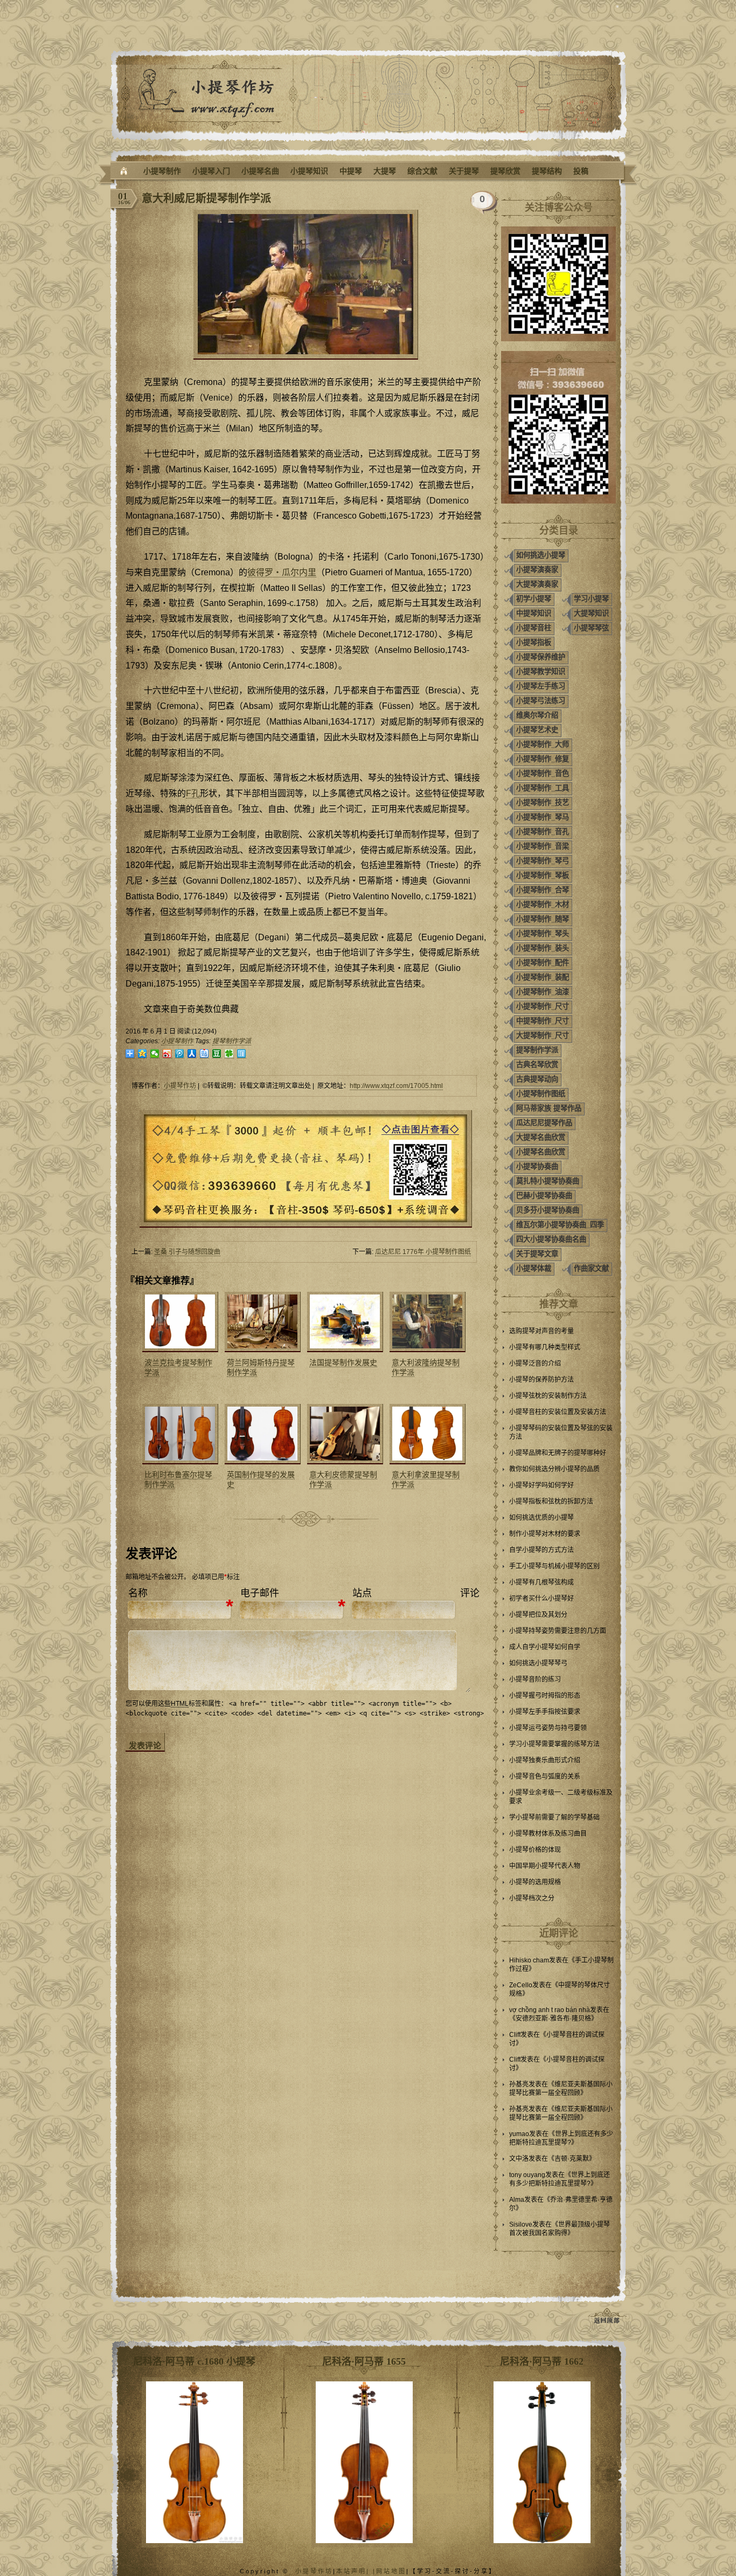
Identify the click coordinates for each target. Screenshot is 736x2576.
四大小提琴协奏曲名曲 (551, 1239)
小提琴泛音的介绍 (535, 1363)
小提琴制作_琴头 (543, 934)
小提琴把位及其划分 (538, 1615)
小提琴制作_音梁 (543, 846)
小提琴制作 (162, 171)
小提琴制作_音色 (543, 773)
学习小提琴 (591, 599)
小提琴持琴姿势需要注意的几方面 (558, 1631)
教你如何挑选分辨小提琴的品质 (554, 1469)
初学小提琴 (534, 599)
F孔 (193, 793)
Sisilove (521, 2224)
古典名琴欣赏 (537, 1065)
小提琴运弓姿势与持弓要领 (548, 1728)
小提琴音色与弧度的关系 (545, 1776)
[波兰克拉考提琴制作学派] (179, 1322)
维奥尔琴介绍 (537, 715)
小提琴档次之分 (532, 1898)
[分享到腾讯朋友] (229, 1054)
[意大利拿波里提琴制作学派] (426, 1434)
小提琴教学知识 (541, 671)
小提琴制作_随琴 (543, 919)
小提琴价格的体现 (535, 1850)
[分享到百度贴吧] (204, 1054)
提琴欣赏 (505, 171)
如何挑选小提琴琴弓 (538, 1663)
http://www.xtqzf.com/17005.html (396, 1086)
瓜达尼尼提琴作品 (544, 1123)
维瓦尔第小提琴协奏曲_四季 (560, 1225)
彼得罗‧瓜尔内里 (282, 572)
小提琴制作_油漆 (543, 992)
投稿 (581, 171)
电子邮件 (260, 1593)
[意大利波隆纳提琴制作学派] (426, 1322)
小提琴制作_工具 (543, 788)
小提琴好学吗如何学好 (541, 1485)
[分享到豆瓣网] (217, 1054)
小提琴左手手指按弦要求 (545, 1712)
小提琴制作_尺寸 (543, 1006)
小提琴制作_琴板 (543, 875)
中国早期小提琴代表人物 (545, 1866)
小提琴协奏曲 (537, 1166)
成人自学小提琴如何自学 (545, 1647)
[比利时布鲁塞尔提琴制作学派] (179, 1434)
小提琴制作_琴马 (543, 817)
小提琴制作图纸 (541, 1094)
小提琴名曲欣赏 (541, 1152)
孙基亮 (519, 2084)
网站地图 (391, 2571)
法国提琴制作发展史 (343, 1362)
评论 (470, 1593)
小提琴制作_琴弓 (543, 861)
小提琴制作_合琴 (543, 890)
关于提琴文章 (537, 1254)
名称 (138, 1593)
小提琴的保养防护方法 (541, 1380)
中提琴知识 (534, 613)
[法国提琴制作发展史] (344, 1322)
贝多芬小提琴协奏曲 (548, 1210)
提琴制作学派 (232, 1041)
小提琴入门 (211, 171)
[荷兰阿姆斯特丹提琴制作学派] (261, 1322)
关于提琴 (464, 171)
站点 (362, 1593)
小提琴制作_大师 (543, 744)
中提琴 (351, 171)
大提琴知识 (591, 613)
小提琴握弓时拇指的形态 (545, 1696)
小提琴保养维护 (541, 657)
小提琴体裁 (534, 1268)
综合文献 (422, 171)
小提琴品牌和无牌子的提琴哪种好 (558, 1453)
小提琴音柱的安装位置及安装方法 (558, 1412)
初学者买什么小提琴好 (541, 1599)
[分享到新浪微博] (167, 1054)
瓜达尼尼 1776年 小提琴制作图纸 (423, 1252)
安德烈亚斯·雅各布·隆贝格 (553, 2019)
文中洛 (519, 2159)
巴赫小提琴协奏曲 (544, 1196)
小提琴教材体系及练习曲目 (548, 1834)
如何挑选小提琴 (541, 555)
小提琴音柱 (534, 628)
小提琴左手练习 (541, 686)
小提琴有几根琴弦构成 (541, 1582)
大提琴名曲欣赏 (541, 1137)
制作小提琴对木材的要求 (545, 1534)
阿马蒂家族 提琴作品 (549, 1108)
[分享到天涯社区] (242, 1054)
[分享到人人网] (192, 1054)
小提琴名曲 (260, 171)
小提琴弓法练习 (541, 701)
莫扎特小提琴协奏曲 (548, 1181)
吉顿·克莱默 (572, 2159)
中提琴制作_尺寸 (543, 1021)
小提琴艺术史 (537, 730)
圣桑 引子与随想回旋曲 (187, 1252)
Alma (517, 2200)
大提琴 (385, 171)
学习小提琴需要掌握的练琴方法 (554, 1744)
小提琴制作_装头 (543, 948)
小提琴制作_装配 (543, 977)
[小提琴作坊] (124, 171)
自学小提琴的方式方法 (541, 1550)
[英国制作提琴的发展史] (261, 1434)
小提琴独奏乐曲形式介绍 (545, 1760)
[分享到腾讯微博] (180, 1054)
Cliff (515, 2035)
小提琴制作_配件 (543, 963)
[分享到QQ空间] (143, 1054)
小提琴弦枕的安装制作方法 (548, 1396)
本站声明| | (356, 2571)
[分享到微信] (155, 1054)
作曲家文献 (591, 1268)
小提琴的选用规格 (535, 1882)
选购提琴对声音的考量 (541, 1331)
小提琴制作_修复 (543, 759)
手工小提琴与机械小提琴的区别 (554, 1566)
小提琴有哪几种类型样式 (545, 1347)
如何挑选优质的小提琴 (541, 1518)
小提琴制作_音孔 (543, 832)
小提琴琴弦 (591, 628)
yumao (519, 2134)
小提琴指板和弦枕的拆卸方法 (551, 1501)
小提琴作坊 (180, 1086)
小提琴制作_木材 (543, 904)
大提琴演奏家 (537, 584)
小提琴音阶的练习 (535, 1679)
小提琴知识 (309, 171)
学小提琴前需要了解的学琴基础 (554, 1817)
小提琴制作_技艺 (543, 803)
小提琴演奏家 (537, 570)
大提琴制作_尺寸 (543, 1035)
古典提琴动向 (537, 1079)
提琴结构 (547, 171)
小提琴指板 (534, 642)
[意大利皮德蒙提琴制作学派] (344, 1434)
